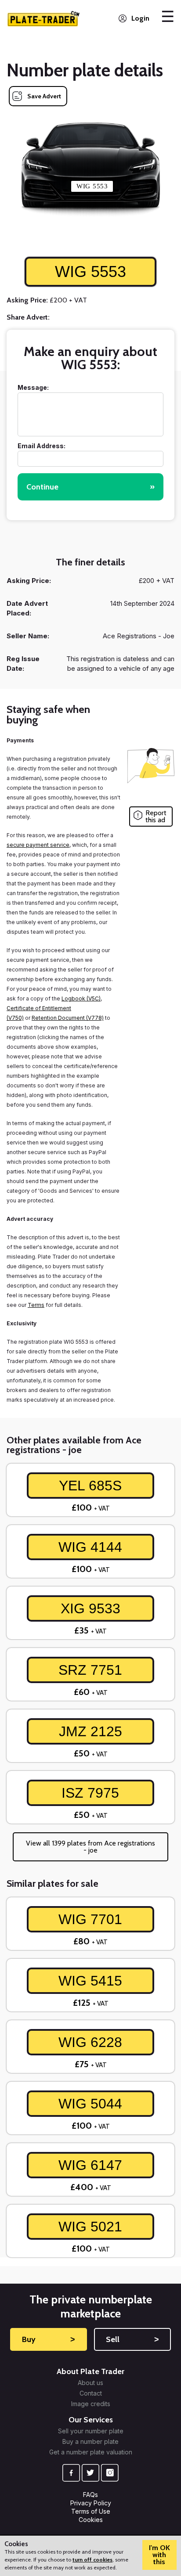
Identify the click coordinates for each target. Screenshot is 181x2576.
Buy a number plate (90, 2442)
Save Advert (44, 96)
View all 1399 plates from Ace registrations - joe (90, 1847)
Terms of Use (91, 2511)
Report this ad (156, 816)
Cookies (91, 2520)
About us (90, 2383)
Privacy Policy (91, 2503)
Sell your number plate (91, 2431)
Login (140, 18)
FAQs (90, 2495)
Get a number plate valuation (91, 2452)
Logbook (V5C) (81, 998)
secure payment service (38, 845)
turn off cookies (92, 2560)
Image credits (91, 2404)
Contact (91, 2393)
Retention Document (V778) (68, 1018)
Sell (133, 2339)
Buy (49, 2339)
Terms (36, 1305)
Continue (90, 487)
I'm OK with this (159, 2555)
